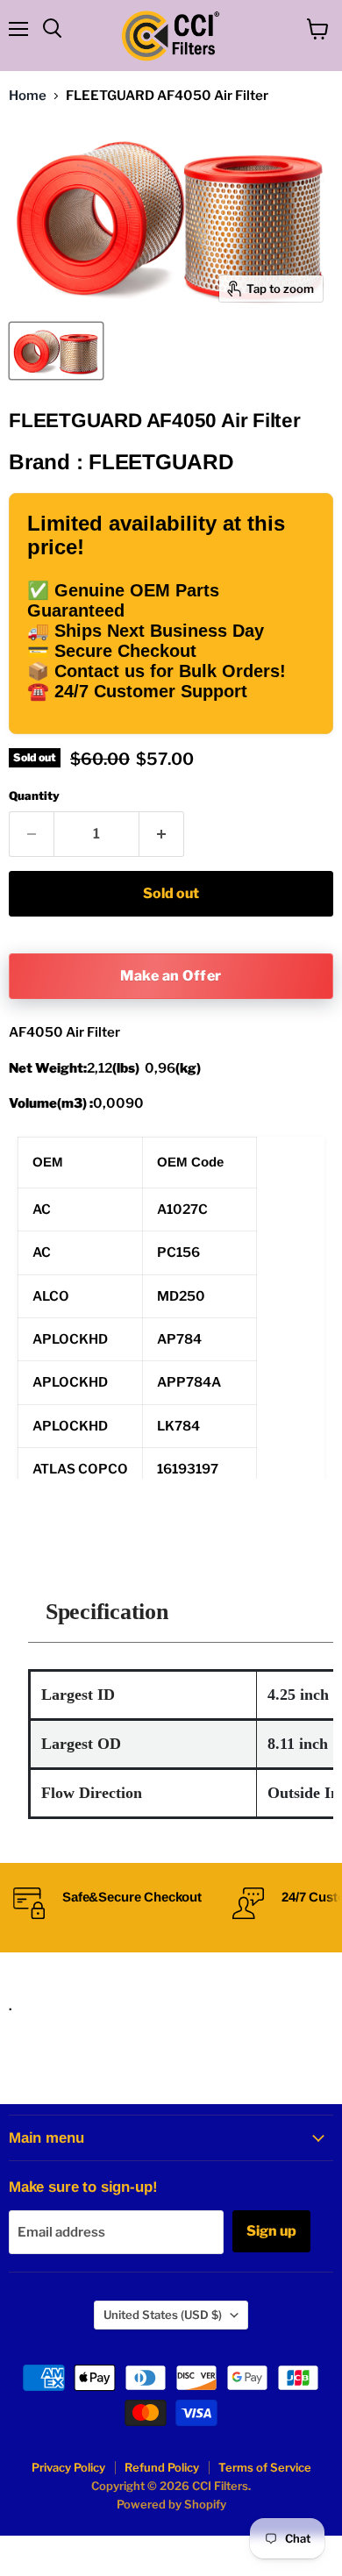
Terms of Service (265, 2467)
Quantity (34, 796)
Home (28, 96)
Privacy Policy (68, 2467)
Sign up (271, 2231)
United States (163, 2315)
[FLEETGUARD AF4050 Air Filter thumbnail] (56, 351)
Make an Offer (171, 976)
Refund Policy (162, 2467)
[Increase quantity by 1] (162, 834)
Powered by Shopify (171, 2504)
